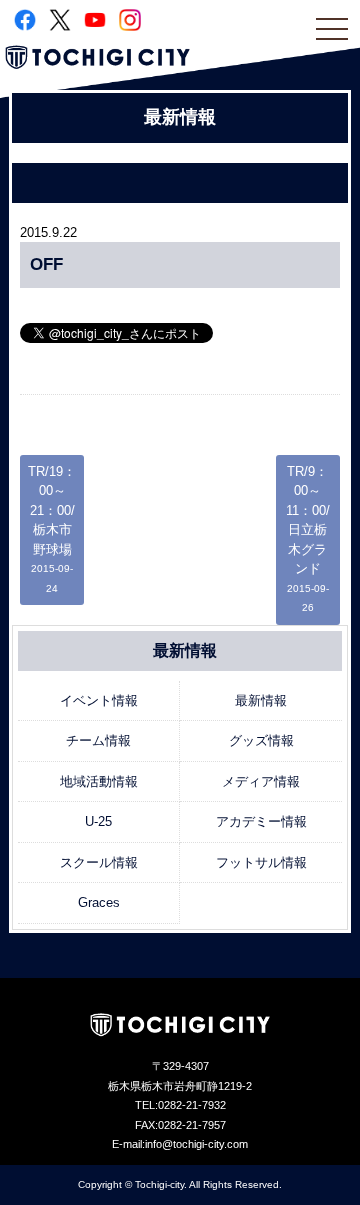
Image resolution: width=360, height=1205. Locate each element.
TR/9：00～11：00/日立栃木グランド (308, 539)
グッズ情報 (261, 740)
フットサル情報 (261, 862)
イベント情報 (99, 700)
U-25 (98, 821)
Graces (99, 902)
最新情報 (261, 700)
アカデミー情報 (261, 821)
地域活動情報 (99, 781)
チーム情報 (98, 740)
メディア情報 (261, 781)
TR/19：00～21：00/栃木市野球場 (52, 529)
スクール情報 (99, 862)
